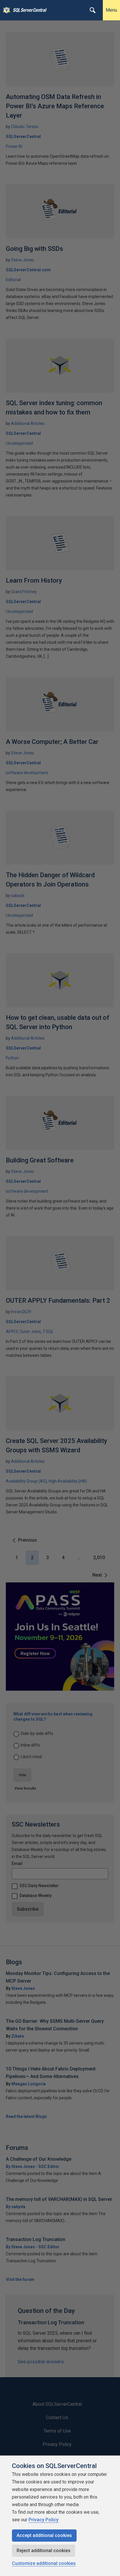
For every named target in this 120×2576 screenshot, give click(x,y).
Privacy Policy (44, 2520)
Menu (111, 10)
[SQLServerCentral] (5, 10)
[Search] (93, 10)
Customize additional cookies (44, 2563)
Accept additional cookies (44, 2535)
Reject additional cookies (44, 2551)
